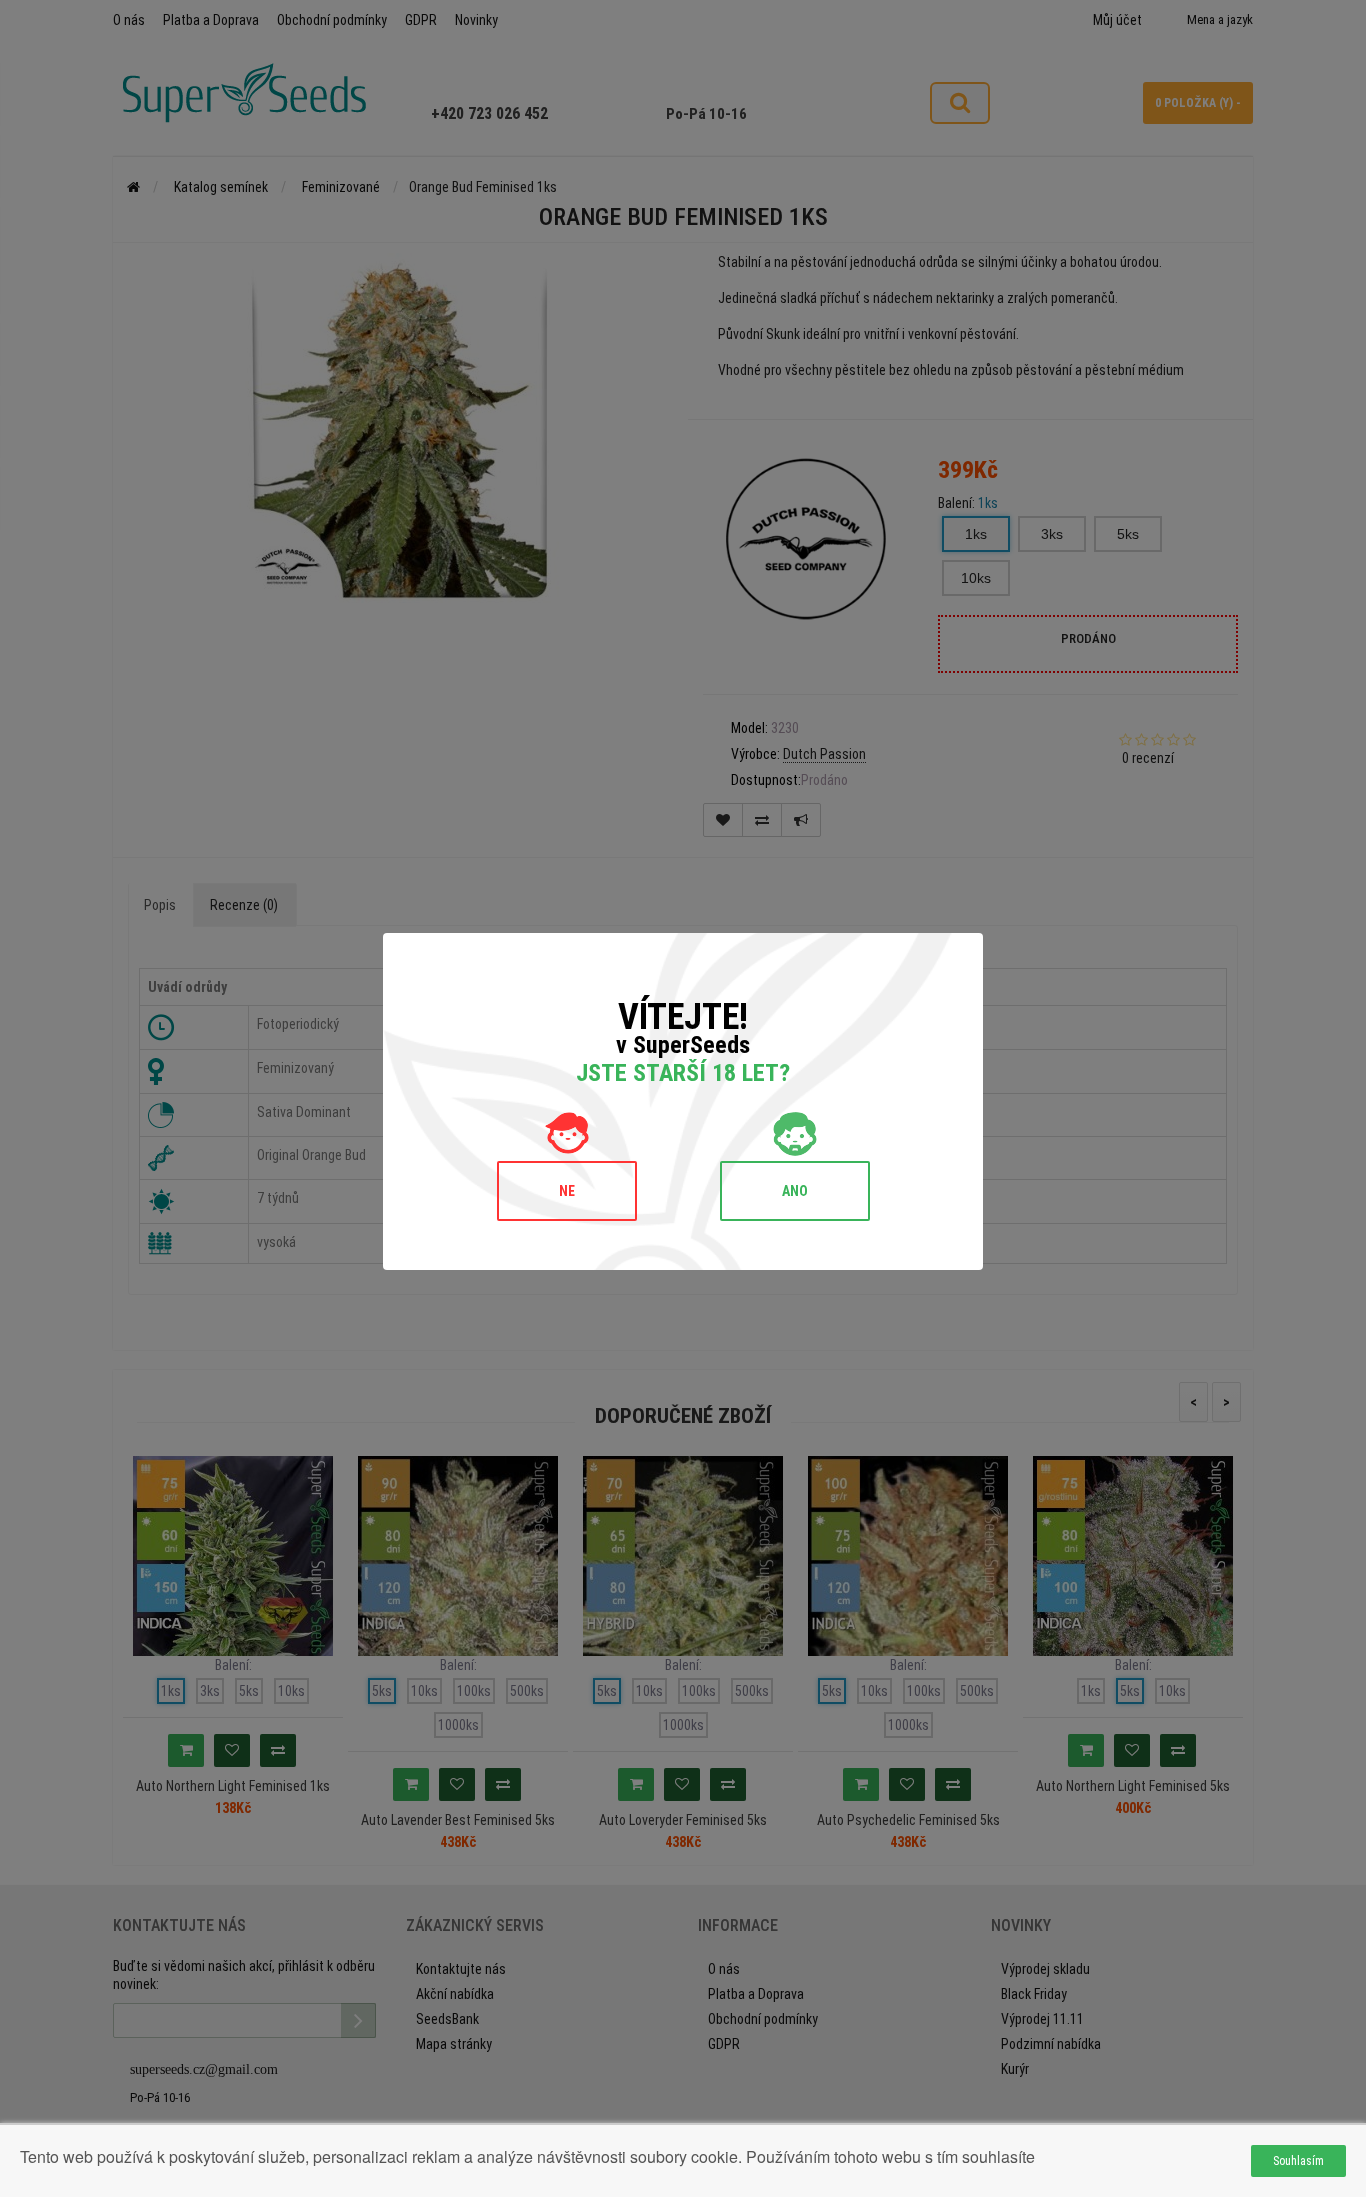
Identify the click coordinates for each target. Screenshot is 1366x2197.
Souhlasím (1298, 2161)
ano (795, 1191)
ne (567, 1191)
